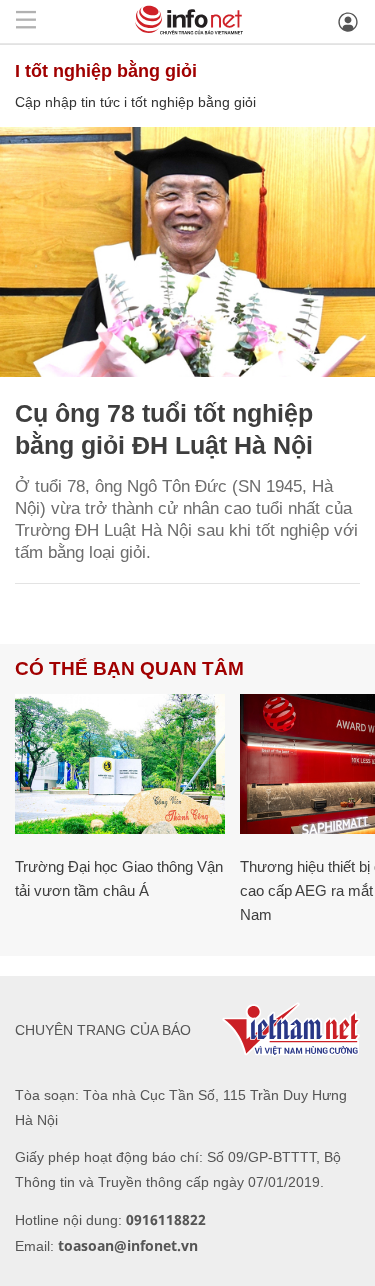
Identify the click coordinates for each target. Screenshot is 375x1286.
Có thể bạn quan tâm (129, 668)
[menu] (26, 21)
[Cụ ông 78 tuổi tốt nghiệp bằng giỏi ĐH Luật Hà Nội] (187, 252)
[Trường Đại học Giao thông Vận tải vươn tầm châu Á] (120, 764)
